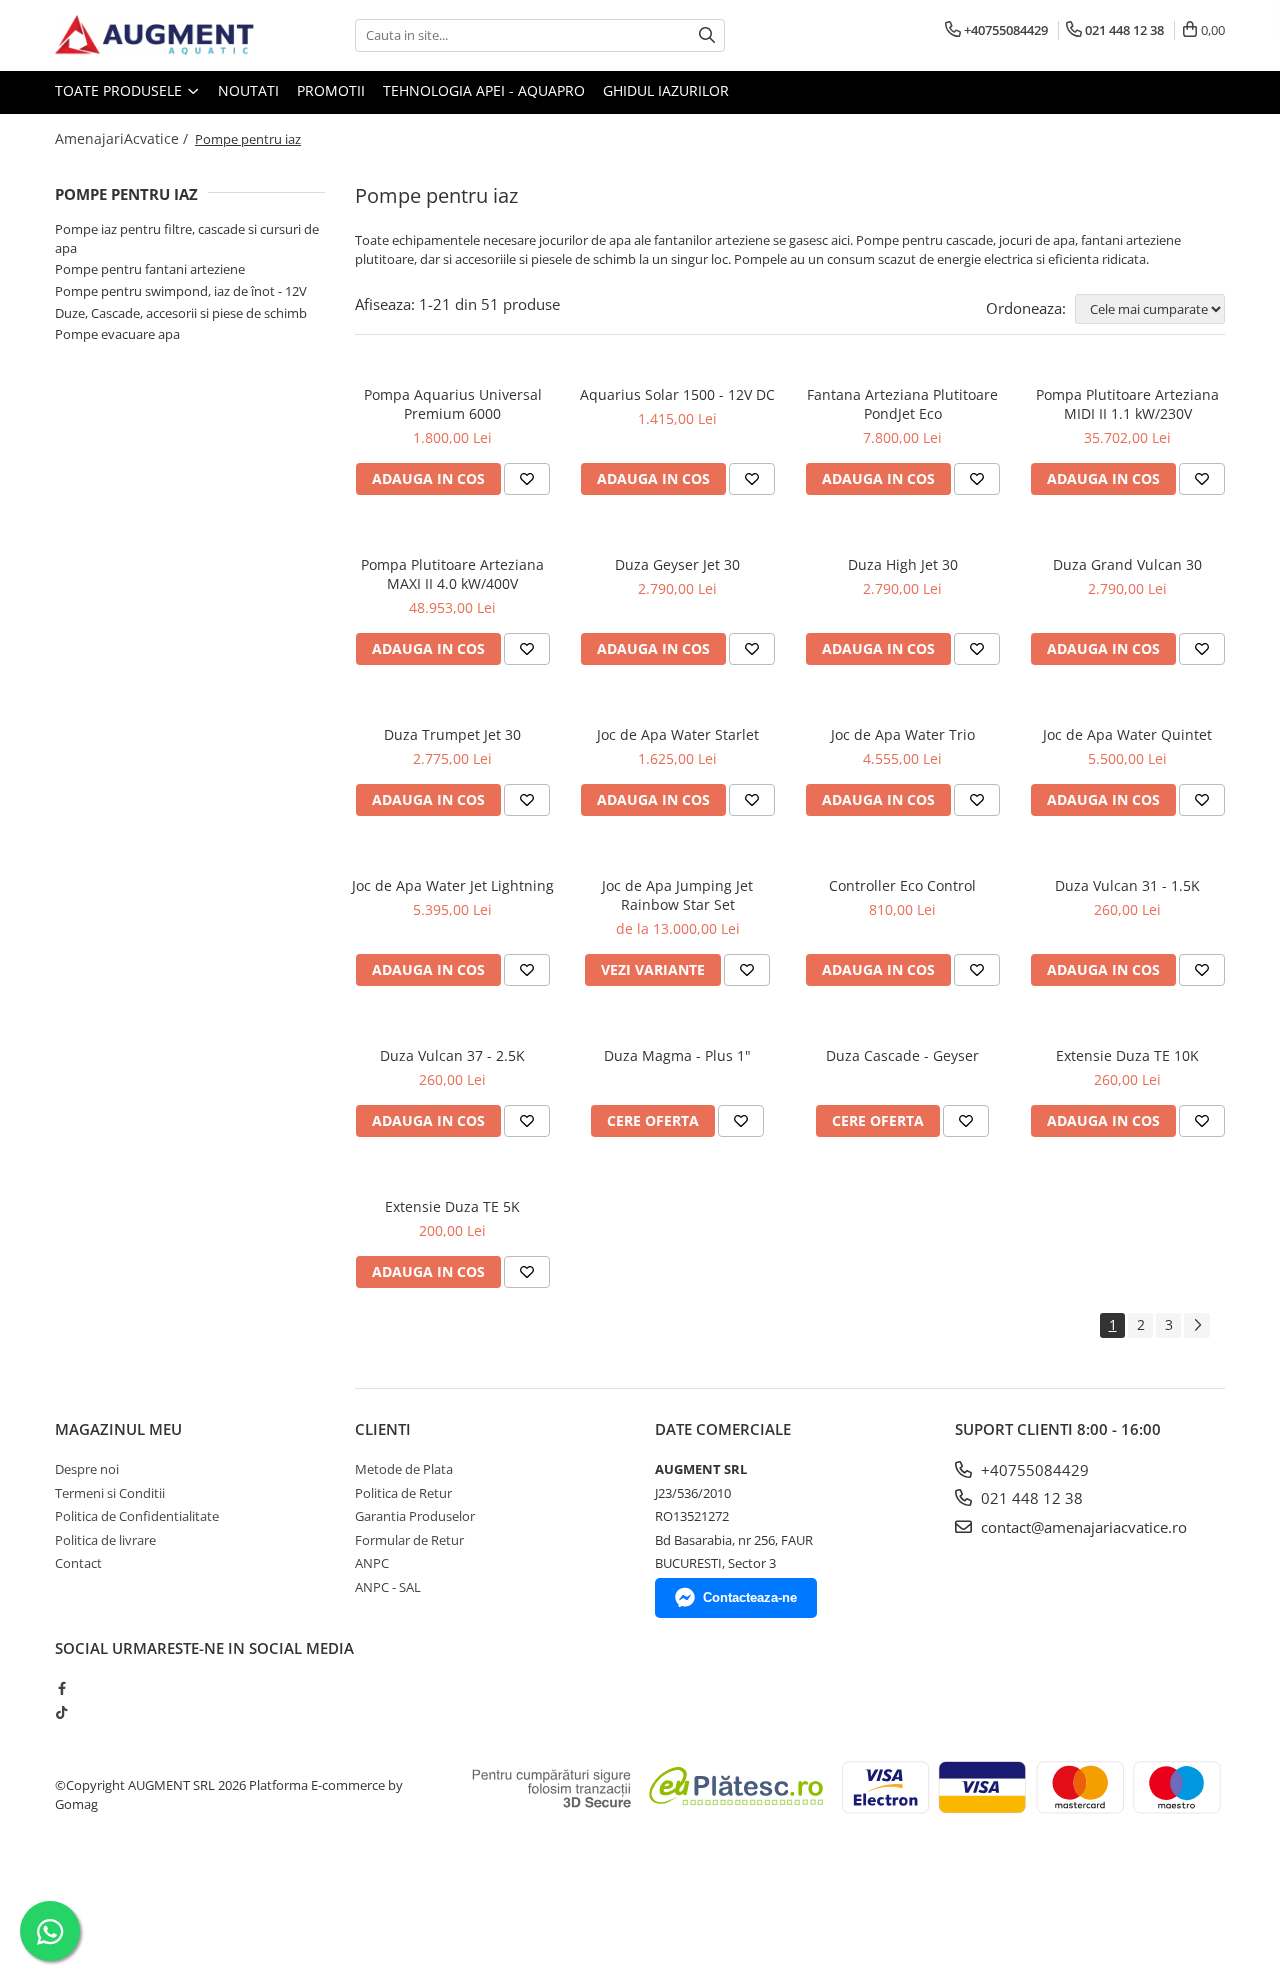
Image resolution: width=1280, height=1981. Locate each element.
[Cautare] (707, 35)
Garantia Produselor (415, 1516)
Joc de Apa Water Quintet (1127, 734)
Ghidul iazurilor (666, 90)
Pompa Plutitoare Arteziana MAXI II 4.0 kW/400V (452, 574)
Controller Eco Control (902, 885)
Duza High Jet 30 (903, 564)
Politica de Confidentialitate (137, 1516)
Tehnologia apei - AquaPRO (484, 90)
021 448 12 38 (1030, 1498)
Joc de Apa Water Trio (903, 734)
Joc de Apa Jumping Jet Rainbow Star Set (677, 895)
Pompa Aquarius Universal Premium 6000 (453, 404)
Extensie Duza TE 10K (1127, 1055)
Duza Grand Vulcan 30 (1127, 564)
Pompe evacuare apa (117, 334)
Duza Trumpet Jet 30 (452, 734)
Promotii (331, 90)
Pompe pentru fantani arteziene (150, 269)
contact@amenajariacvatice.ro (1082, 1527)
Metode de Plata (404, 1469)
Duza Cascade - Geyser (902, 1055)
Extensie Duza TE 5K (452, 1206)
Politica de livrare (105, 1540)
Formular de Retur (409, 1540)
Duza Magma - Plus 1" (677, 1055)
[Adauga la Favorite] (527, 479)
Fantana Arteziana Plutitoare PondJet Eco (902, 404)
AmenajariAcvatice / (123, 138)
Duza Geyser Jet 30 (677, 564)
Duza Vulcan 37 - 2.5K (452, 1055)
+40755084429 (1033, 1470)
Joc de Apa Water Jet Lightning (453, 885)
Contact (78, 1563)
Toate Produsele (120, 90)
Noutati (248, 90)
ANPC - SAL (388, 1587)
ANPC (372, 1563)
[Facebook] (61, 1688)
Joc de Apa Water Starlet (678, 734)
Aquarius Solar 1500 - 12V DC (677, 394)
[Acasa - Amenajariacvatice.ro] (155, 35)
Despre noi (87, 1469)
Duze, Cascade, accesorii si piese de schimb (181, 313)
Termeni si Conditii (110, 1493)
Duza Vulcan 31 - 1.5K (1127, 885)
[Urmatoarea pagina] (1197, 1325)
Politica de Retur (403, 1493)
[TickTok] (61, 1712)
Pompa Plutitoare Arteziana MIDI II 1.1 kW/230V (1127, 404)
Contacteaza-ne (750, 1597)
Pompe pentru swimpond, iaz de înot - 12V (181, 291)
